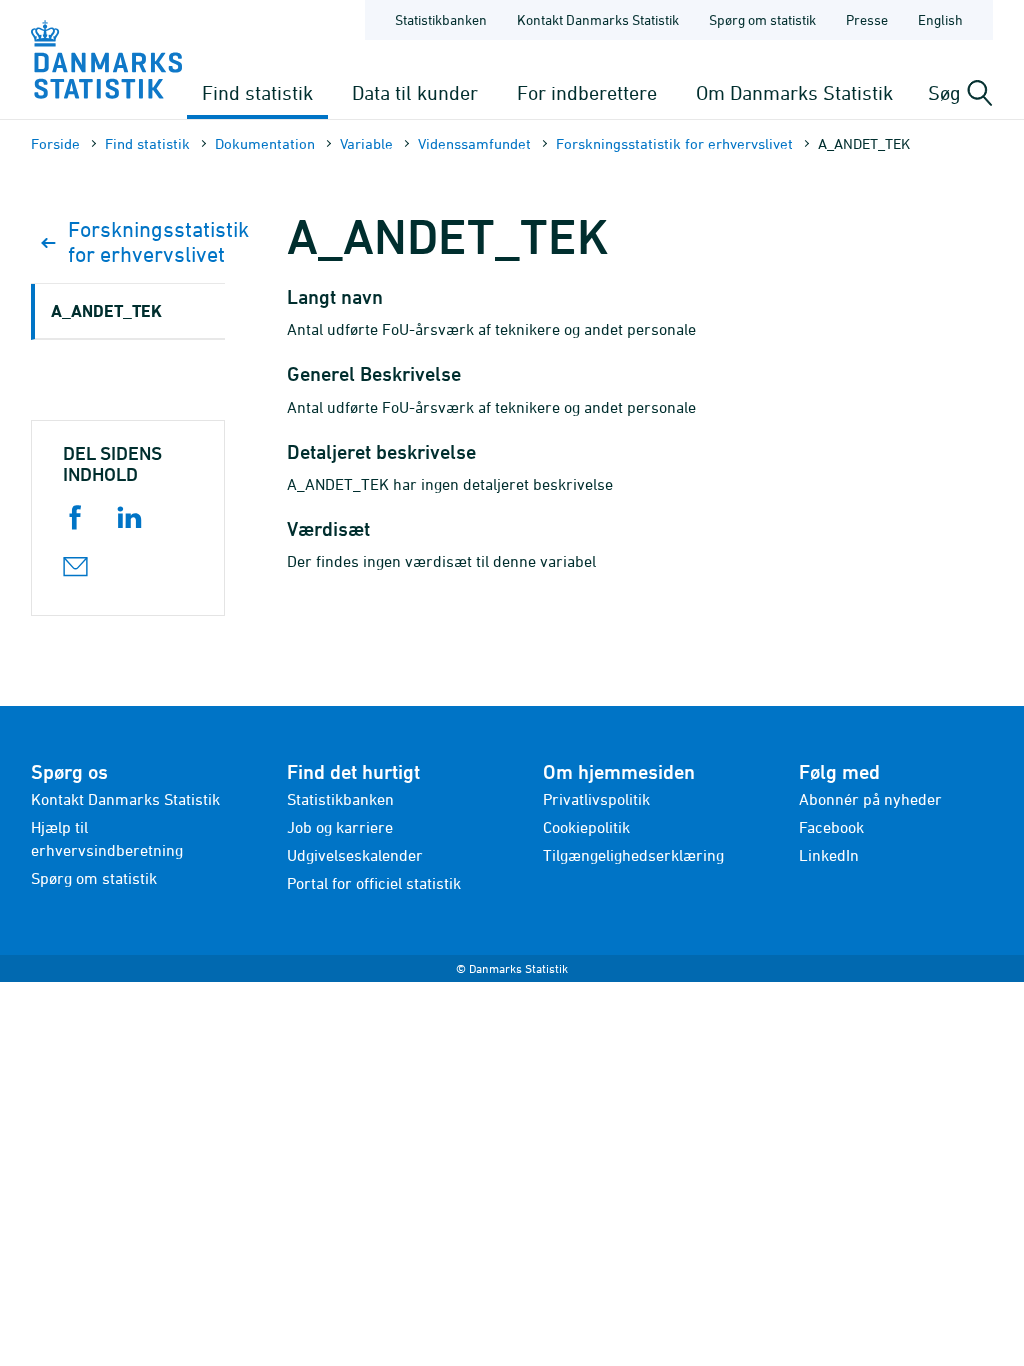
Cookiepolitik (586, 827)
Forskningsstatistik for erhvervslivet (674, 143)
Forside (55, 143)
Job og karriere (340, 827)
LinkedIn (829, 855)
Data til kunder (415, 92)
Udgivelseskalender (355, 855)
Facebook (831, 827)
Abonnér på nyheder (870, 799)
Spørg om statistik (762, 19)
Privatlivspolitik (596, 799)
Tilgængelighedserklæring (633, 855)
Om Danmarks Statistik (794, 92)
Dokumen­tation (265, 143)
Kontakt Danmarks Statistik (598, 19)
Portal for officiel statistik (374, 883)
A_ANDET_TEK (106, 310)
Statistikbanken (441, 19)
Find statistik (257, 92)
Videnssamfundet (474, 143)
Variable (366, 143)
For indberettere (587, 92)
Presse (867, 19)
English (940, 19)
